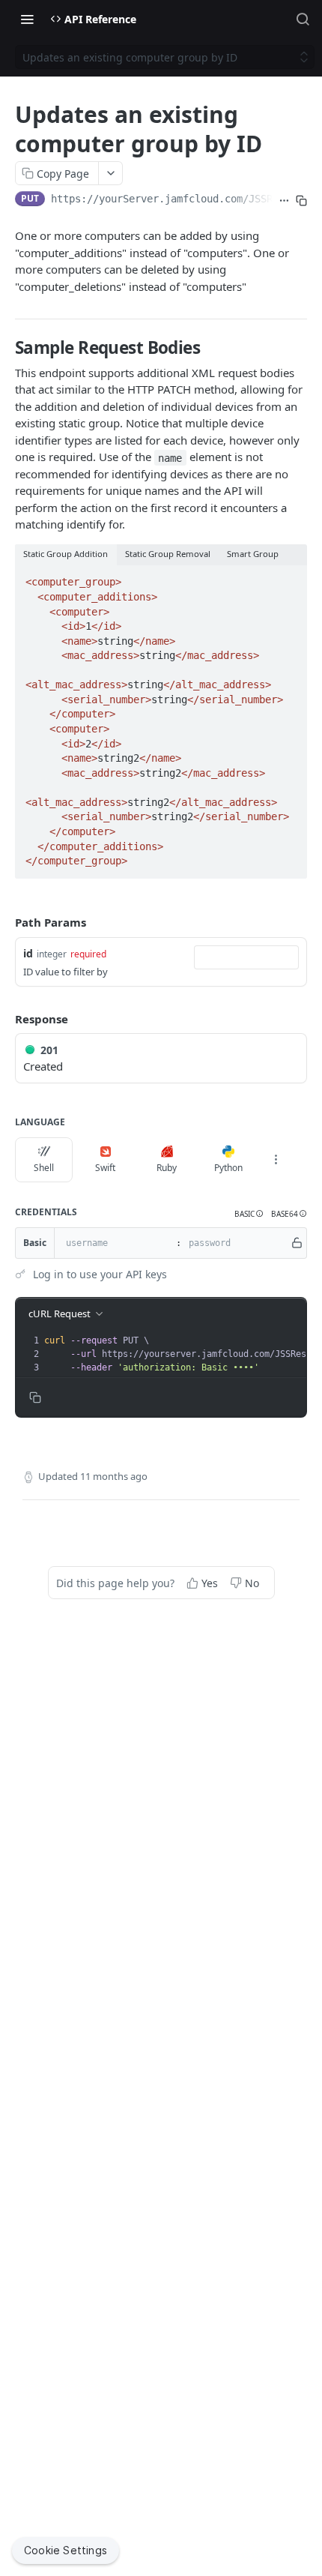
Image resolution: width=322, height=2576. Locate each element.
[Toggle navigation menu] (27, 19)
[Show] (297, 1243)
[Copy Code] (289, 578)
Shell (44, 1168)
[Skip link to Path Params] (4, 922)
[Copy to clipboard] (301, 200)
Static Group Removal (168, 554)
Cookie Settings (66, 2550)
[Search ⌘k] (303, 19)
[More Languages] (276, 1160)
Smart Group (253, 554)
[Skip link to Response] (4, 1019)
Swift (105, 1168)
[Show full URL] (284, 200)
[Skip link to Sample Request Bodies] (6, 348)
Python (228, 1168)
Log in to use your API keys (100, 1274)
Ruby (167, 1168)
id (28, 953)
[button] (249, 1214)
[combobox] (246, 957)
